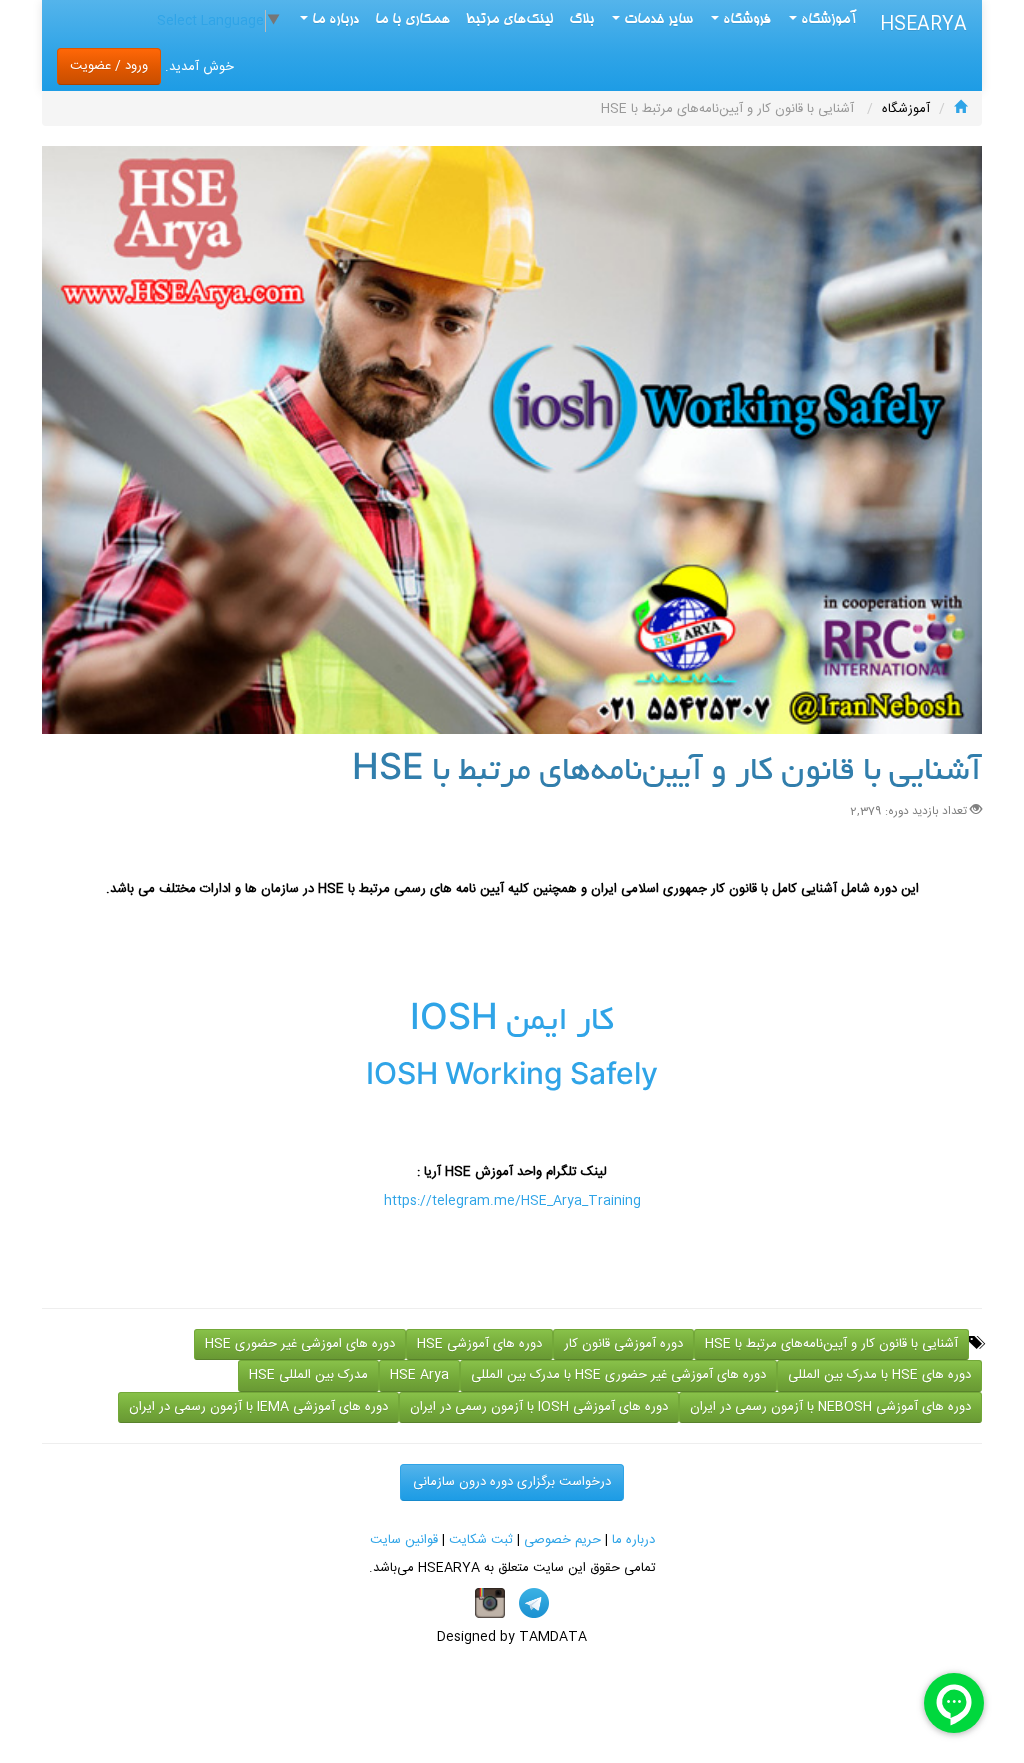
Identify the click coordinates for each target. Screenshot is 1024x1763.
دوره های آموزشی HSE (479, 1344)
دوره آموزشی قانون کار (623, 1344)
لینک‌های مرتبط (509, 20)
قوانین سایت (404, 1540)
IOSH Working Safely (512, 1079)
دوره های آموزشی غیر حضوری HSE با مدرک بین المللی (618, 1375)
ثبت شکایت (481, 1540)
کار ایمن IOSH (512, 1023)
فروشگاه (745, 20)
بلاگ (581, 20)
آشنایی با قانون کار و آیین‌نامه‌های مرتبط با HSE (831, 1344)
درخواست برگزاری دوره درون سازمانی (512, 1482)
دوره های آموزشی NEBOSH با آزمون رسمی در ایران (830, 1407)
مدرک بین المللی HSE (308, 1375)
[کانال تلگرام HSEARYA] (534, 1603)
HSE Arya (419, 1375)
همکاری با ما (412, 20)
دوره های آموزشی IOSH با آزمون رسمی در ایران (539, 1407)
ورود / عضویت (109, 66)
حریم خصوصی (562, 1540)
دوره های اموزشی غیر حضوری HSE (300, 1344)
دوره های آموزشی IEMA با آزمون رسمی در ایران (258, 1407)
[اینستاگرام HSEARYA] (490, 1603)
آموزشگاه (827, 20)
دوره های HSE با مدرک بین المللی (879, 1375)
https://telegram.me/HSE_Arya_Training (512, 1201)
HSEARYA (923, 25)
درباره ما (633, 1540)
